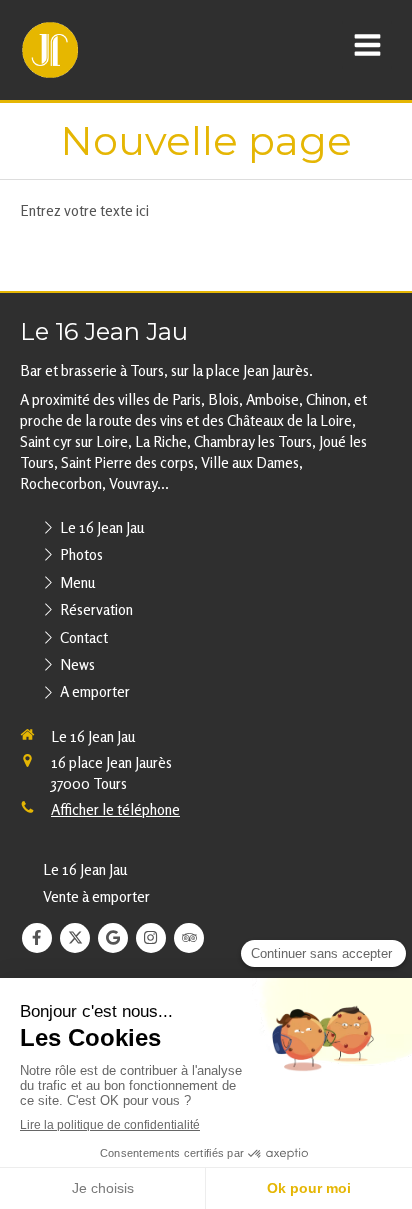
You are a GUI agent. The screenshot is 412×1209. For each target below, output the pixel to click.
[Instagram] (151, 938)
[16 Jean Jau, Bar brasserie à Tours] (50, 50)
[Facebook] (37, 938)
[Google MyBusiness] (113, 938)
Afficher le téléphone (115, 809)
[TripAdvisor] (189, 938)
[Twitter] (75, 938)
